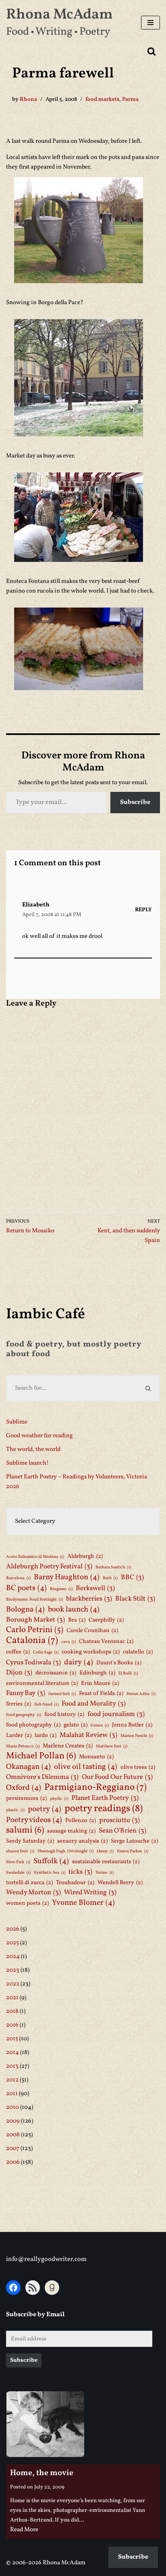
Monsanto (96, 1757)
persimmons (26, 1798)
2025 (12, 1943)
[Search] (151, 51)
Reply (143, 910)
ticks (80, 1872)
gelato (76, 1725)
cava (68, 1642)
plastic (15, 1810)
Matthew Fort (112, 1746)
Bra (77, 1620)
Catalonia (32, 1641)
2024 (13, 1957)
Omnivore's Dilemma (42, 1777)
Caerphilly (106, 1620)
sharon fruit (20, 1851)
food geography (24, 1715)
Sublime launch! (27, 1463)
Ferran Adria (141, 1694)
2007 (13, 2149)
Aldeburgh (85, 1556)
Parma (130, 99)
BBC (132, 1577)
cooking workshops (91, 1652)
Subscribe (135, 802)
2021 (12, 1998)
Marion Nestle (137, 1736)
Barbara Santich (113, 1567)
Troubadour (75, 1883)
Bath (110, 1578)
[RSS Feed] (33, 2288)
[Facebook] (13, 2288)
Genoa (100, 1725)
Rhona (28, 99)
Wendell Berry (120, 1883)
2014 (12, 2053)
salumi (25, 1831)
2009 (13, 2121)
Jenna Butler (132, 1725)
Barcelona (18, 1578)
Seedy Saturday (30, 1841)
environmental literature (42, 1683)
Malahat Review (88, 1735)
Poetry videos (34, 1820)
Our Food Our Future (117, 1777)
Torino (105, 1873)
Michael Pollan (41, 1756)
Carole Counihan (92, 1630)
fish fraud (46, 1704)
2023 (13, 1970)
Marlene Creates (68, 1746)
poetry (45, 1809)
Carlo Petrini (35, 1630)
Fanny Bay (26, 1693)
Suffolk (51, 1861)
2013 (12, 2066)
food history (64, 1714)
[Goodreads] (52, 2288)
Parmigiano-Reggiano (95, 1787)
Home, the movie (42, 2473)
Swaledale (18, 1873)
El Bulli (128, 1673)
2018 (12, 2011)
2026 (13, 1929)
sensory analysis (82, 1841)
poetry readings (104, 1809)
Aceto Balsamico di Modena (35, 1557)
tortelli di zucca (29, 1883)
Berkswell (95, 1588)
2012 (12, 2080)
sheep (105, 1851)
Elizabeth (36, 905)
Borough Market (35, 1620)
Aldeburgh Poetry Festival (49, 1567)
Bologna (25, 1609)
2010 (12, 2107)
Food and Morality (94, 1704)
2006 (13, 2162)
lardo (46, 1735)
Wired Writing (90, 1892)
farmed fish (62, 1694)
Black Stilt (135, 1599)
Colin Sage (46, 1652)
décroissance (56, 1673)
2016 (12, 2025)
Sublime (17, 1422)
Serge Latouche (134, 1841)
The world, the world (33, 1450)
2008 (13, 2135)
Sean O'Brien (122, 1831)
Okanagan (28, 1767)
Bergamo (61, 1589)
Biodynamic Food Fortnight (34, 1600)
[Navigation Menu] (150, 23)
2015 (12, 2039)
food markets (102, 99)
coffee (18, 1652)
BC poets (26, 1588)
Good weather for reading (39, 1436)
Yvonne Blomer (83, 1903)
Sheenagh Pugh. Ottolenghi (65, 1851)
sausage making (71, 1831)
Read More (24, 2530)
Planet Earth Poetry (105, 1798)
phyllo (59, 1799)
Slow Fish (18, 1862)
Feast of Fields (101, 1693)
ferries (19, 1704)
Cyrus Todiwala (33, 1663)
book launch (74, 1609)
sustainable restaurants (106, 1862)
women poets (27, 1903)
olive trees (138, 1767)
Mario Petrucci (23, 1746)
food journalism (116, 1714)
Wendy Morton (33, 1892)
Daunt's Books (119, 1663)
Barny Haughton (67, 1577)
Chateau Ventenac (106, 1641)
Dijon (19, 1673)
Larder (19, 1735)
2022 (13, 1984)
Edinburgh (97, 1673)
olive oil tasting (86, 1767)
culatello (138, 1652)
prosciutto (119, 1820)
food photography (33, 1725)
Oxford (24, 1788)
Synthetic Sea (50, 1873)
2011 (12, 2094)
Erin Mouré (100, 1683)
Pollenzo (81, 1820)
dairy (79, 1662)
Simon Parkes (133, 1851)
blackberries (89, 1599)
